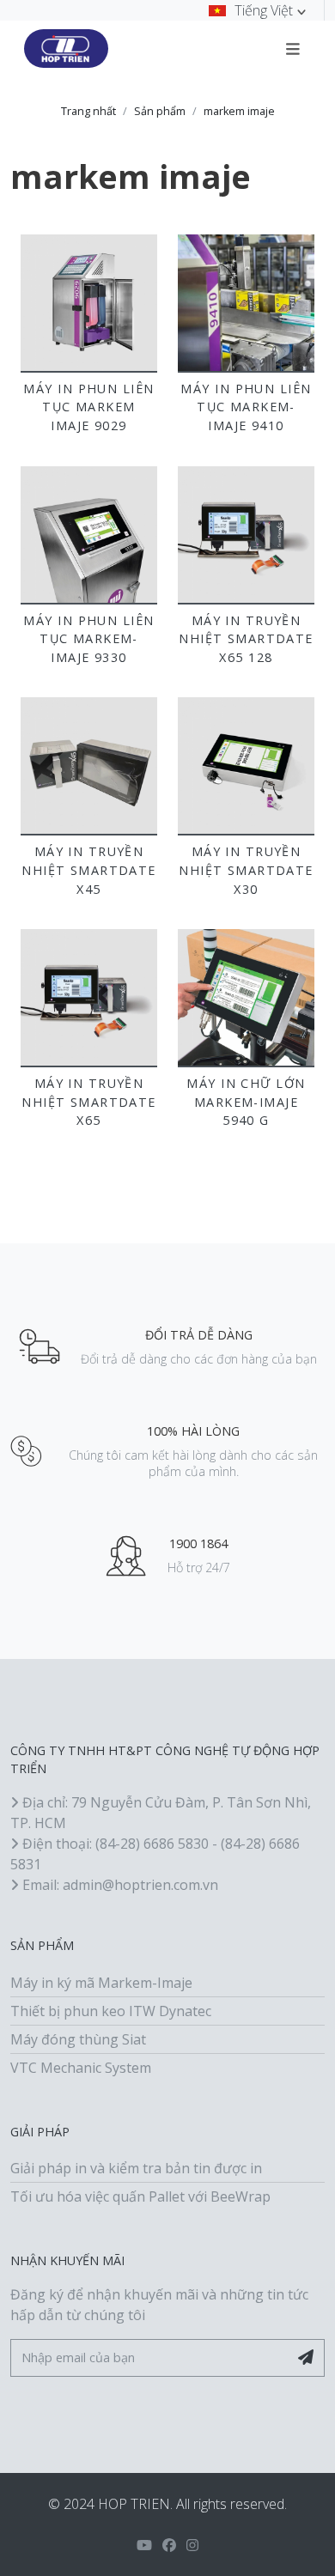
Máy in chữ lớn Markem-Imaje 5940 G (246, 1102)
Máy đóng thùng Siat (78, 2039)
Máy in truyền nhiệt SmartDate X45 (89, 870)
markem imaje (239, 111)
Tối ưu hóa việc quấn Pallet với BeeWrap (140, 2196)
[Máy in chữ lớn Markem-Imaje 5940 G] (246, 997)
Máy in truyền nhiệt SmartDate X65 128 (246, 639)
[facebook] (169, 2545)
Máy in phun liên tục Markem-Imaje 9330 (88, 639)
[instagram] (192, 2545)
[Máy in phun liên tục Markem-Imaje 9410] (246, 303)
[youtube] (144, 2545)
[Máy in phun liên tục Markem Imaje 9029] (89, 303)
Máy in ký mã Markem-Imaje (101, 1983)
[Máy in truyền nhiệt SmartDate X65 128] (246, 535)
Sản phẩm (160, 111)
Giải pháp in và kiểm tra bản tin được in (136, 2168)
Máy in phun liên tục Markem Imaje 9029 (88, 407)
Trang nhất (88, 111)
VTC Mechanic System (81, 2068)
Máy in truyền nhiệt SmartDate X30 (246, 870)
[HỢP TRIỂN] (66, 49)
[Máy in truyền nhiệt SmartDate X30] (246, 766)
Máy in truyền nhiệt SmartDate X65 (89, 1102)
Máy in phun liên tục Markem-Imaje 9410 (246, 407)
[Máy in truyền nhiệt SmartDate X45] (89, 766)
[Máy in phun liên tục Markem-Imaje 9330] (89, 535)
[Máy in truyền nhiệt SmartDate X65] (89, 997)
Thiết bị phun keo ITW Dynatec (111, 2011)
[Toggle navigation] (293, 48)
